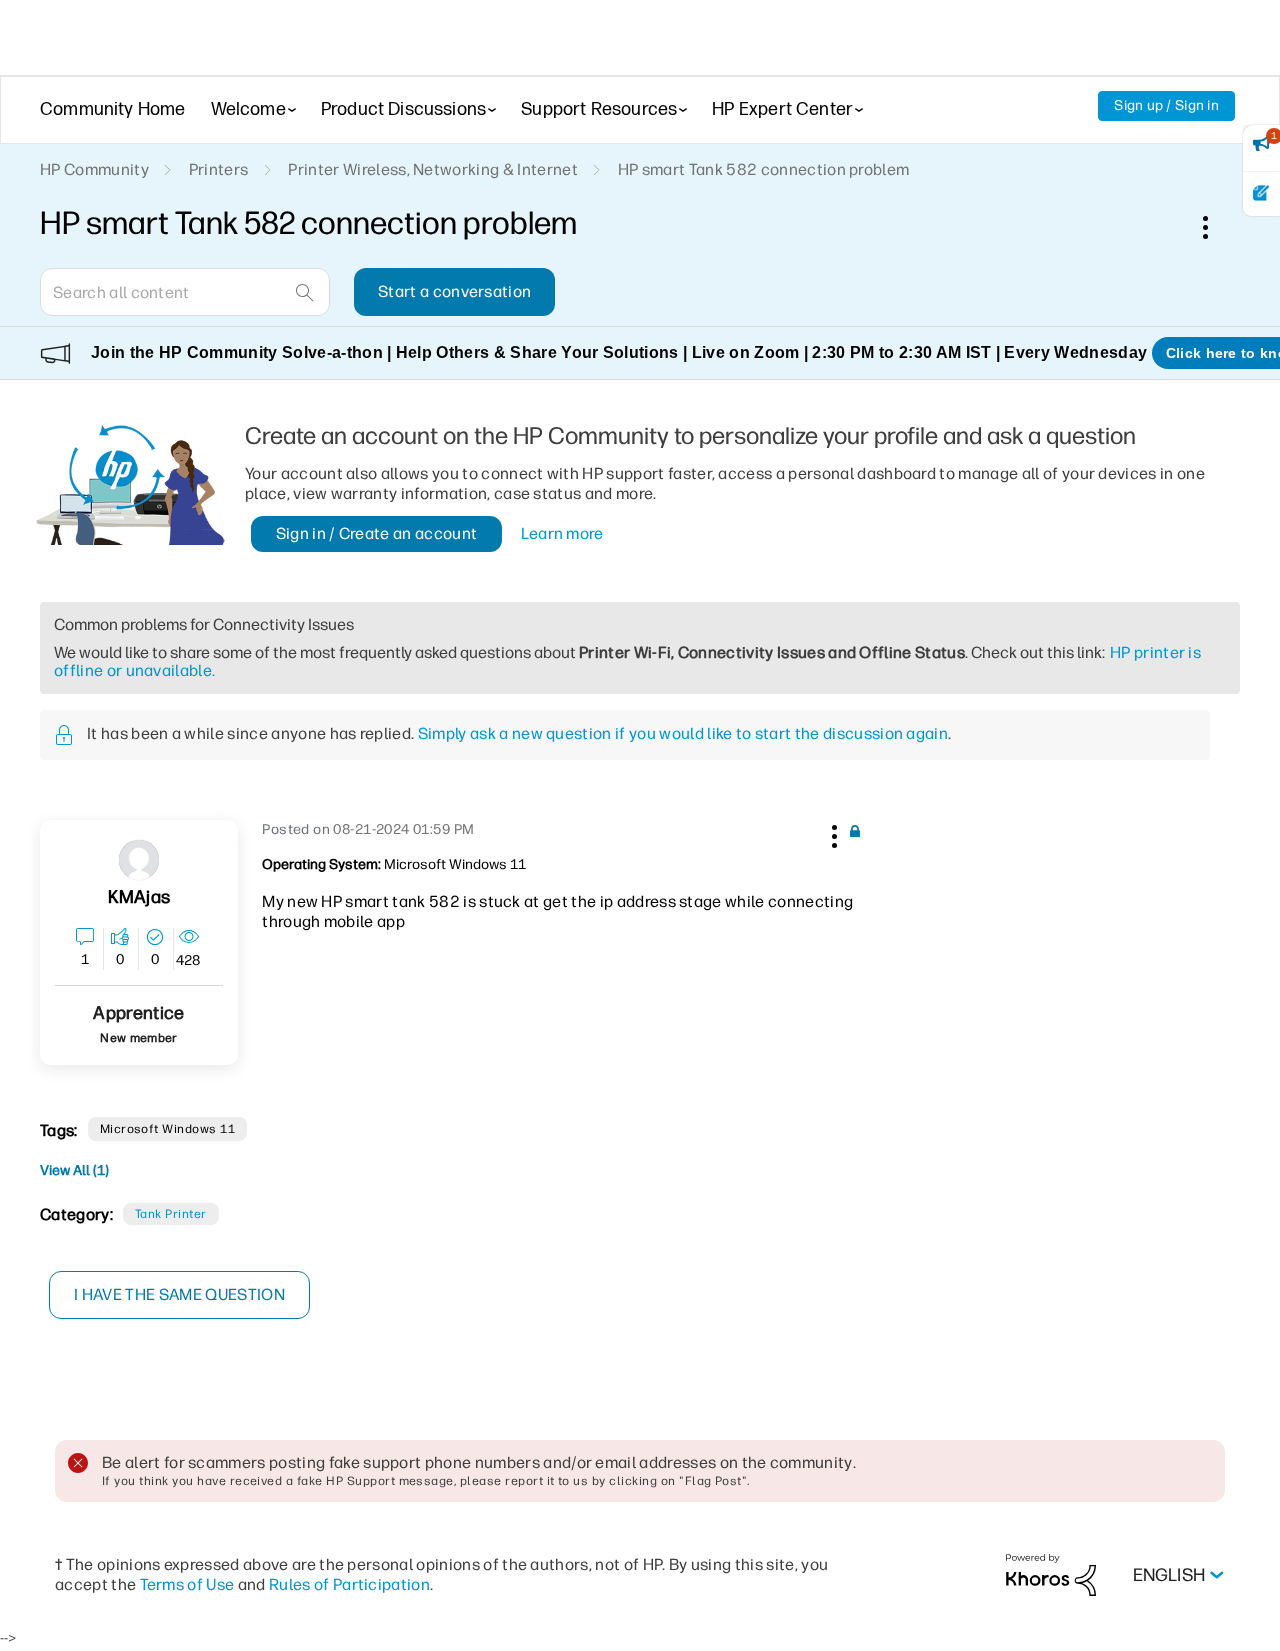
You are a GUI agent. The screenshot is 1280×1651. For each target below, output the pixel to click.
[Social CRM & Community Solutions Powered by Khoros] (1051, 1574)
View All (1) (74, 1170)
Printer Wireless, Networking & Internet (432, 169)
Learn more (562, 533)
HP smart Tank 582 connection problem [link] (764, 169)
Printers (219, 169)
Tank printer (171, 1214)
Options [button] (1216, 227)
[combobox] (185, 292)
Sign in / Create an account (377, 533)
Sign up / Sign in (1166, 105)
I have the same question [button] (179, 1294)
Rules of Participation (349, 1584)
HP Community (94, 169)
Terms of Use (187, 1584)
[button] (832, 833)
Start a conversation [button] (454, 291)
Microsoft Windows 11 (168, 1129)
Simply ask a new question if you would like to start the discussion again (683, 733)
